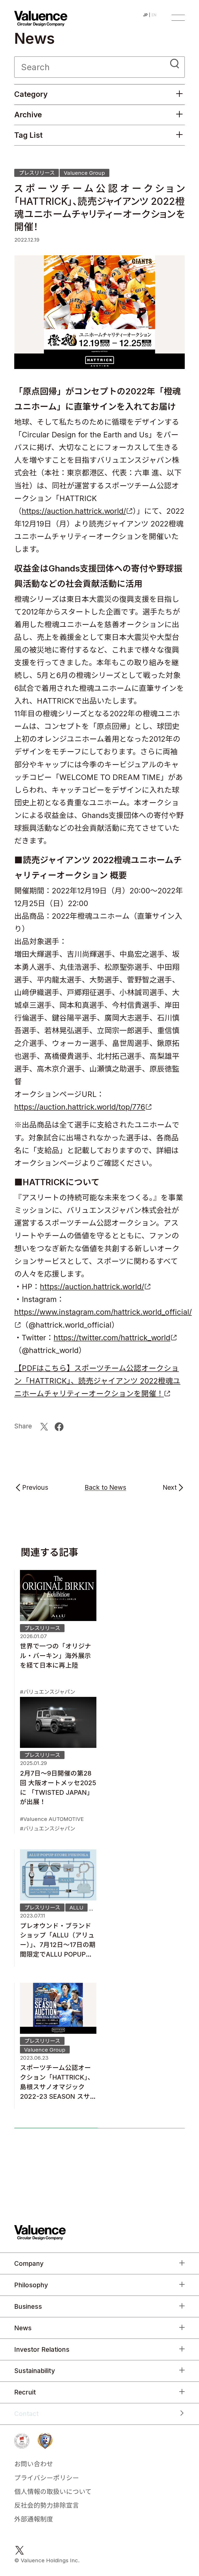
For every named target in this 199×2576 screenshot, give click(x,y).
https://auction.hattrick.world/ (74, 511)
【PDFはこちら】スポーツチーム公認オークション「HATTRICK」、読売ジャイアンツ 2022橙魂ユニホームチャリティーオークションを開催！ (97, 1381)
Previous (35, 1488)
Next (170, 1488)
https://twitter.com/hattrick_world (112, 1338)
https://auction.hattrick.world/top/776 (80, 1107)
